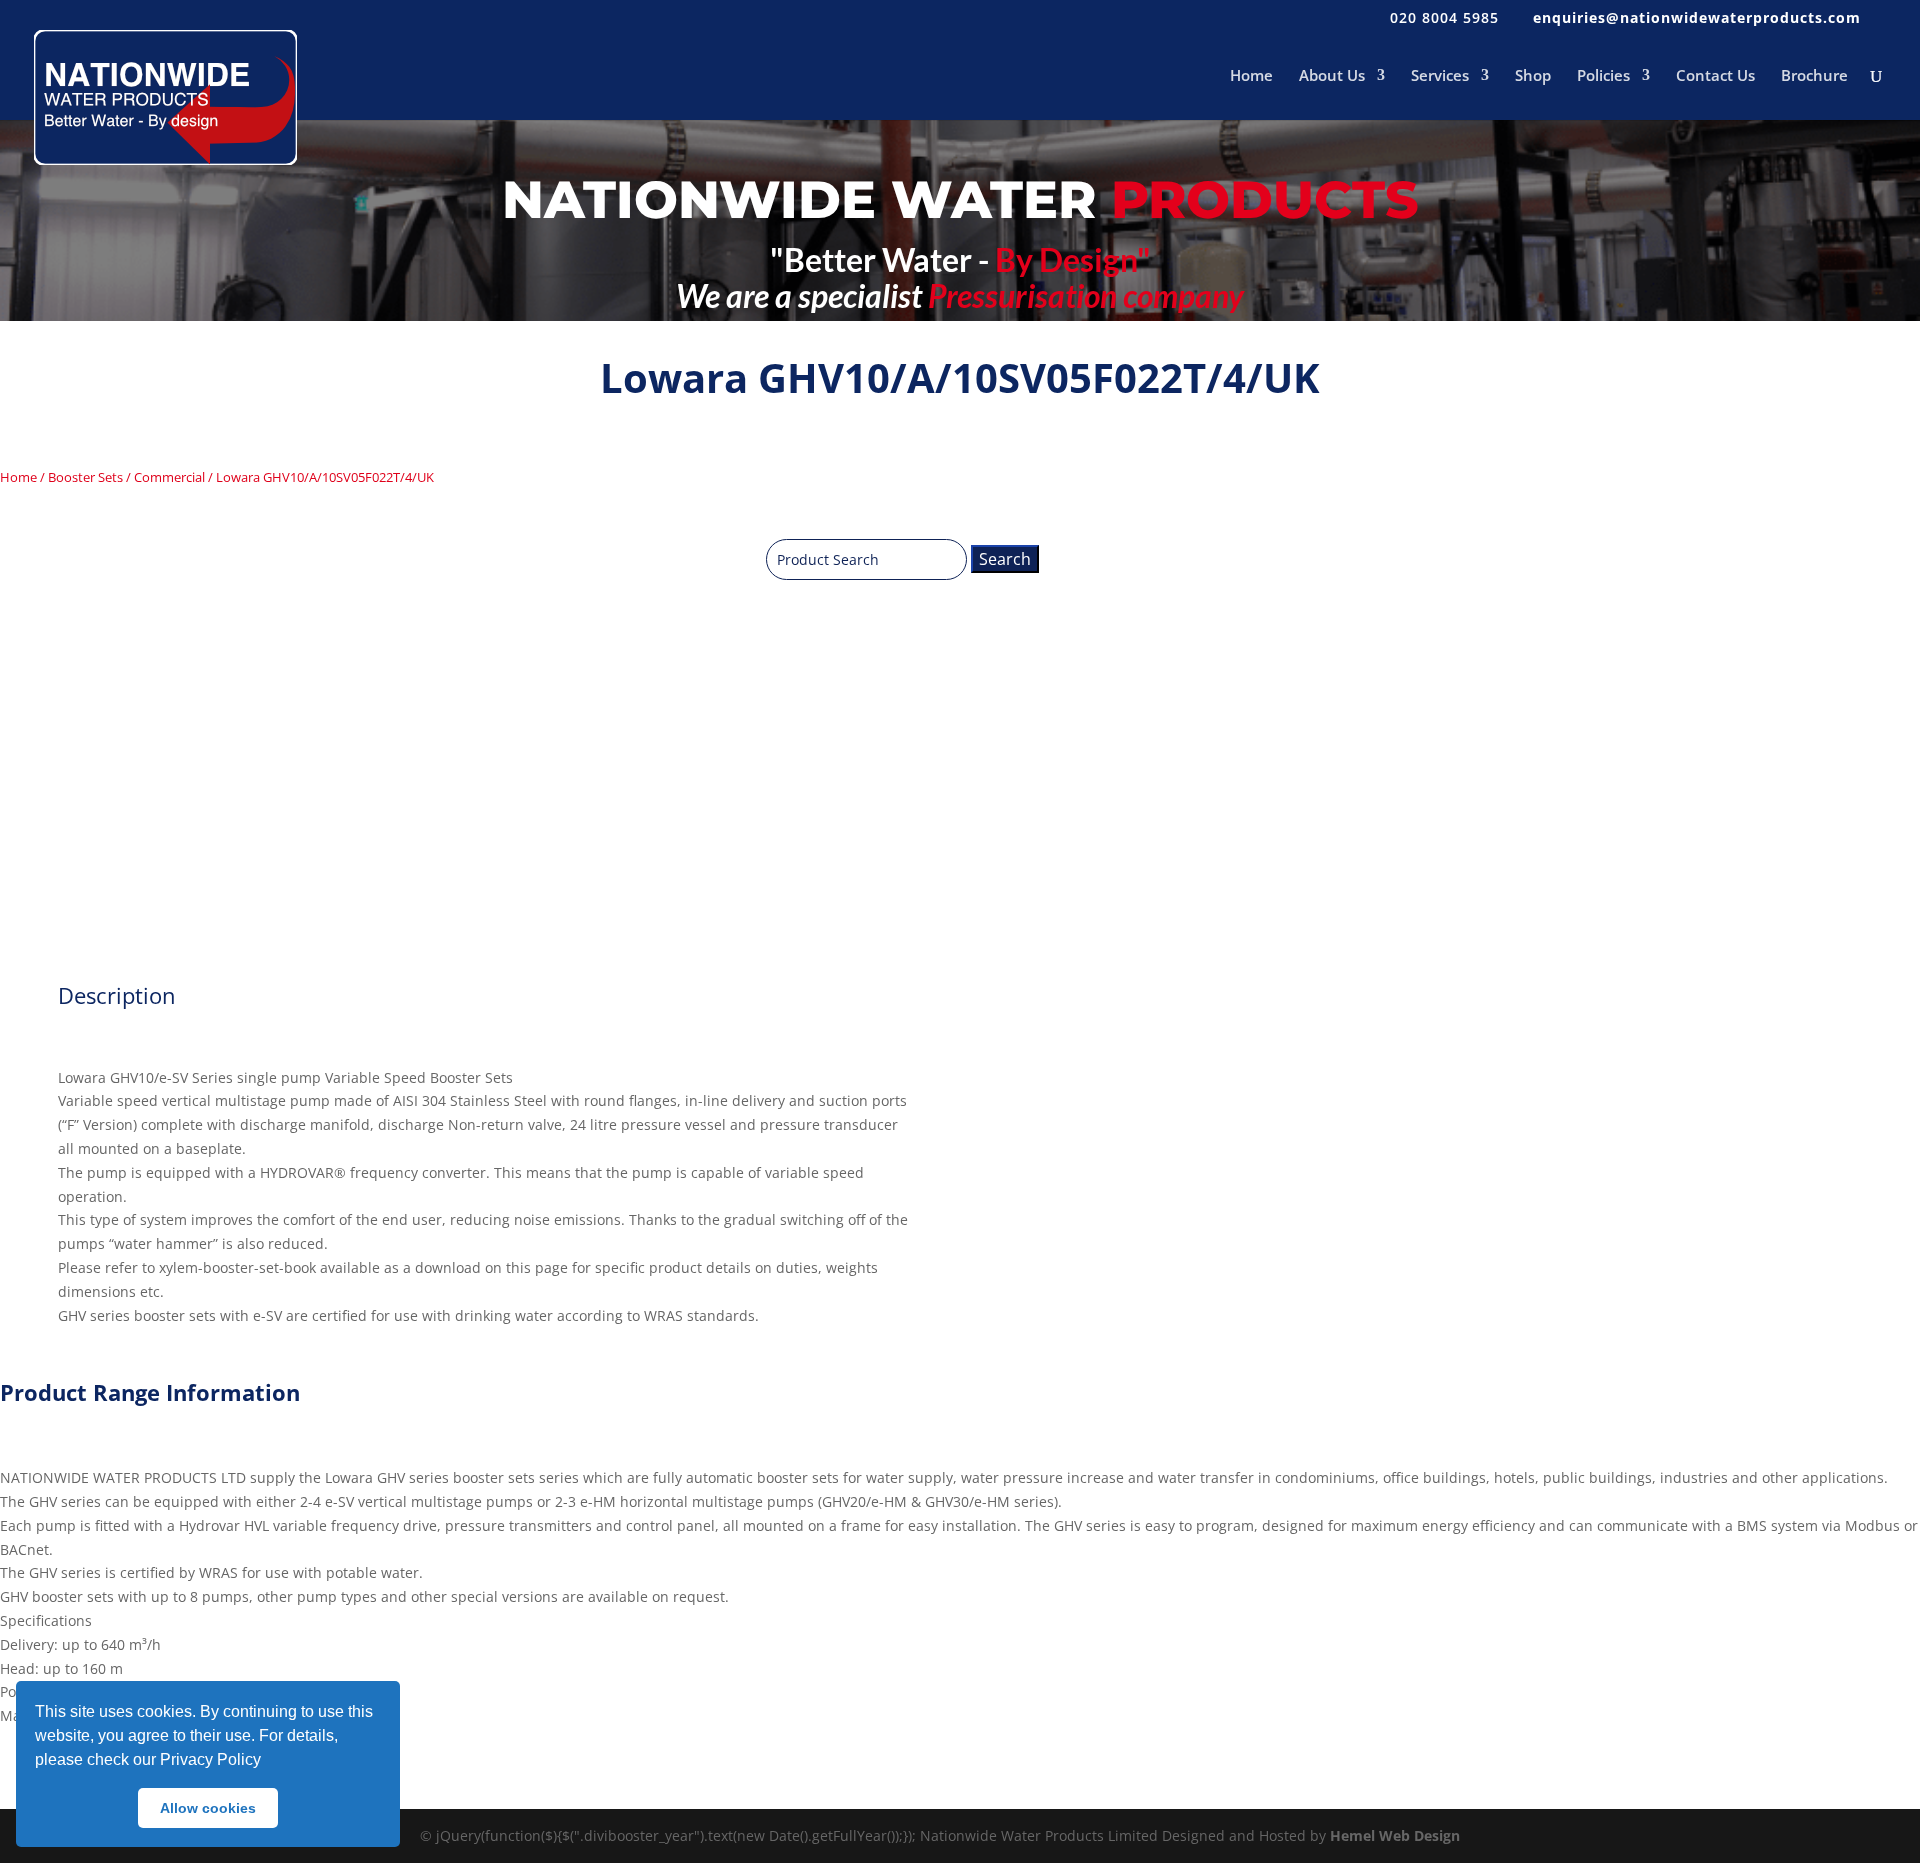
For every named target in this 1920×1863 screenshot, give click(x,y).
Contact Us (1715, 76)
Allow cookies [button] (208, 1808)
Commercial (169, 477)
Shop (1533, 76)
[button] (268, 1762)
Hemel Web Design (1395, 1835)
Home (1251, 76)
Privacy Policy (210, 1759)
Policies (1603, 76)
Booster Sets (85, 477)
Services (1440, 76)
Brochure (1814, 76)
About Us (1332, 76)
